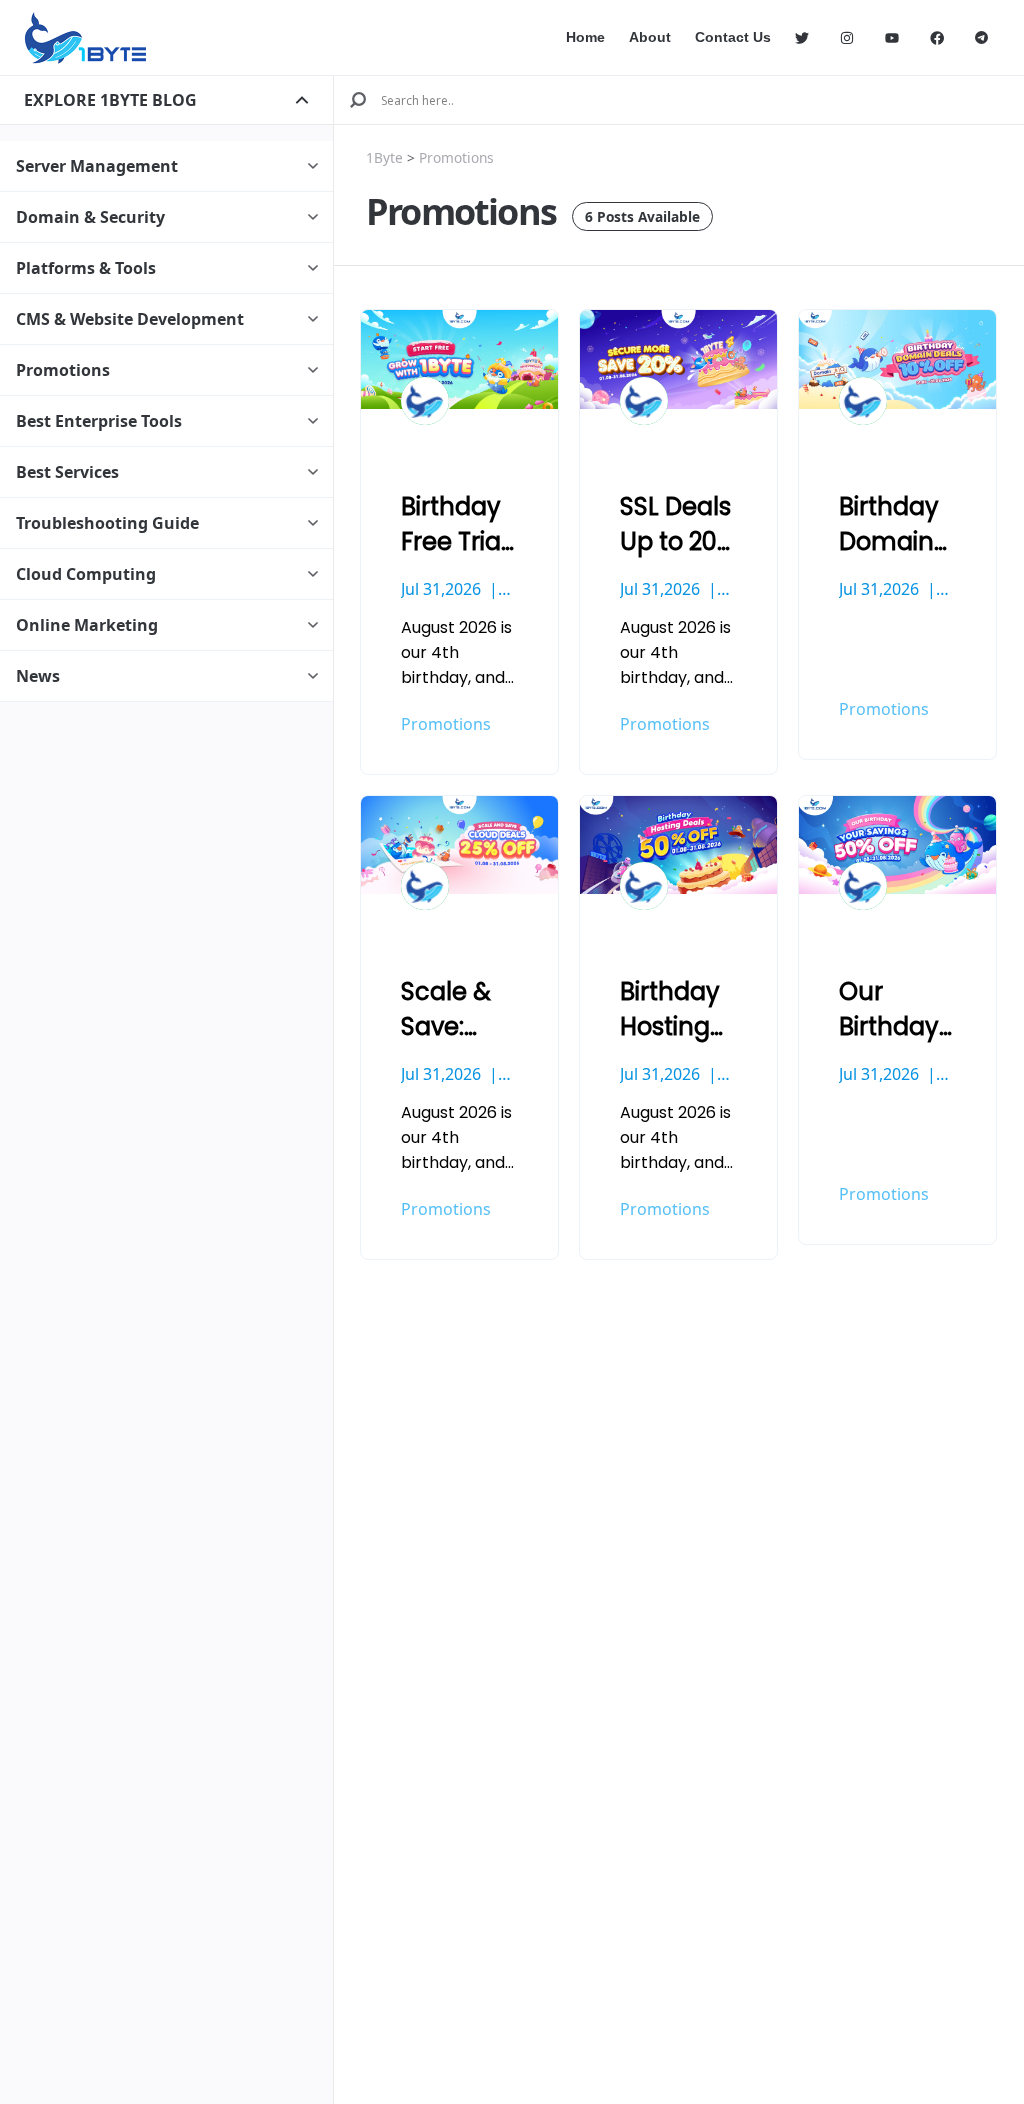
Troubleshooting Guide (107, 523)
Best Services (67, 472)
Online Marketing (87, 625)
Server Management (97, 166)
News (38, 676)
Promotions (63, 370)
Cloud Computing (86, 574)
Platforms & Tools (86, 268)
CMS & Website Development (130, 319)
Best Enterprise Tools (99, 421)
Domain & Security (90, 217)
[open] (302, 100)
